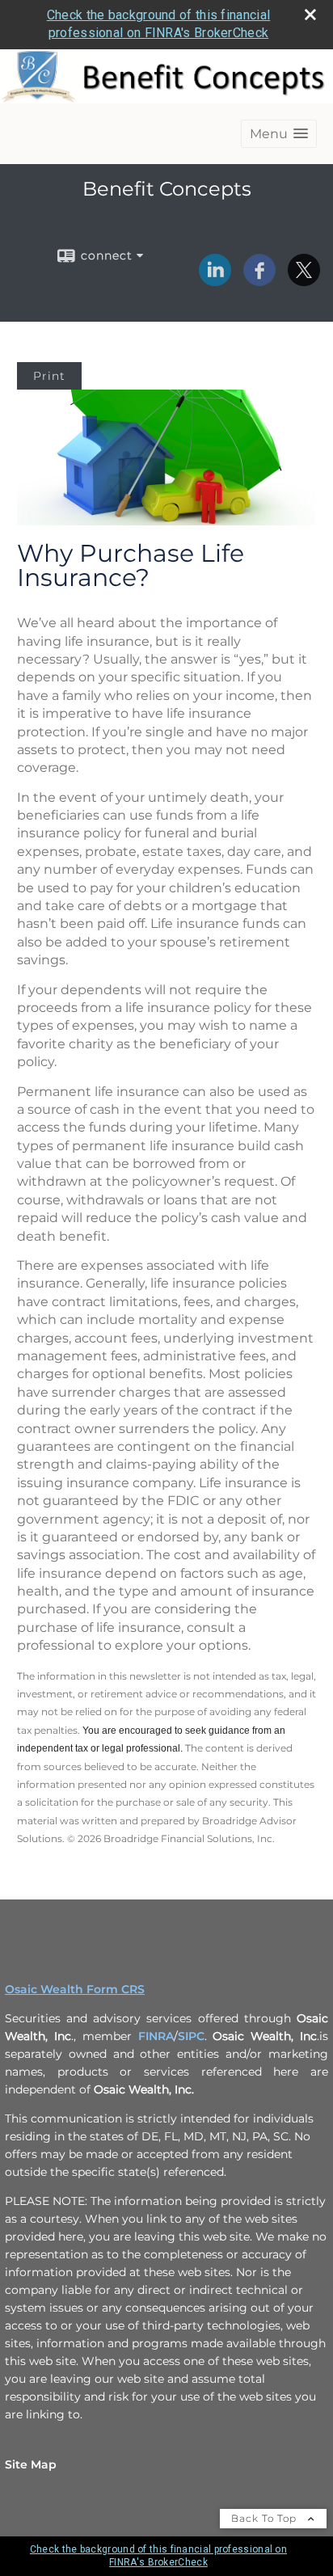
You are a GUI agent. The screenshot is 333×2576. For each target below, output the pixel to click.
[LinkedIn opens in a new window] (215, 280)
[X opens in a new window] (304, 280)
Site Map (31, 2464)
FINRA (156, 2036)
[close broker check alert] (310, 15)
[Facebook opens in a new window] (259, 280)
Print (49, 376)
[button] (279, 134)
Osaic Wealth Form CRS (75, 1989)
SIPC (191, 2036)
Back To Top (266, 2518)
